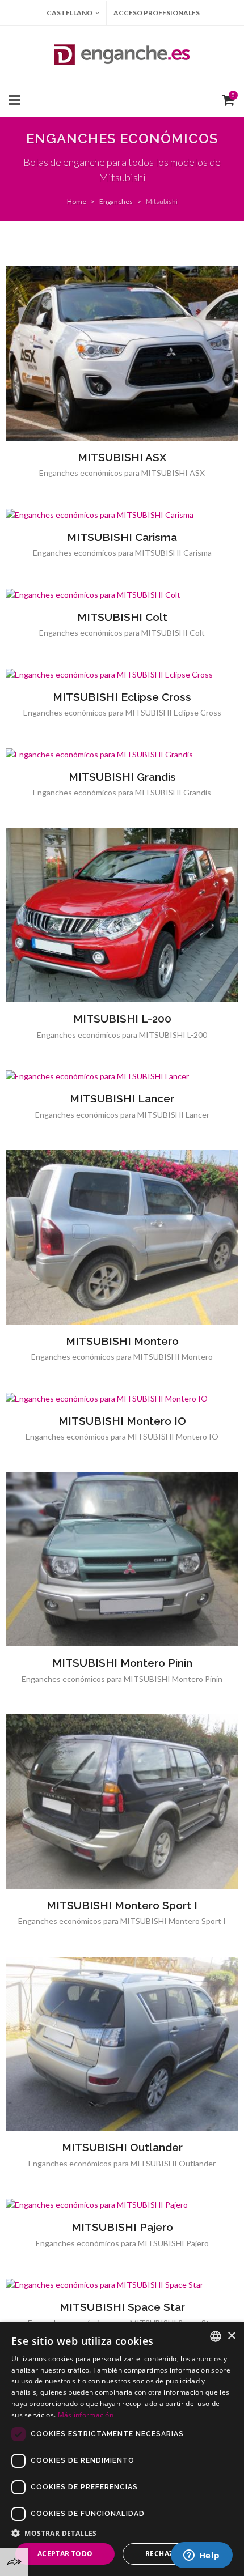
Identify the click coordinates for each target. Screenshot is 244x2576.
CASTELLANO (70, 13)
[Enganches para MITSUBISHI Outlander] (122, 2043)
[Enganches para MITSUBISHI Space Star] (122, 2285)
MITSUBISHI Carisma (122, 537)
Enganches (116, 201)
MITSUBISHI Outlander (122, 2147)
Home (77, 201)
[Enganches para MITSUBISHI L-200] (122, 915)
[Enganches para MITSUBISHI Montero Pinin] (122, 1559)
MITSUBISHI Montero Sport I (122, 1905)
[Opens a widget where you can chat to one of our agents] (201, 2556)
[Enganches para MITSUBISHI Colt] (122, 594)
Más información (86, 2415)
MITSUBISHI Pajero (122, 2227)
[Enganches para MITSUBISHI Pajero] (122, 2205)
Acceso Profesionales (157, 13)
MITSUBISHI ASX (122, 457)
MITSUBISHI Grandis (122, 777)
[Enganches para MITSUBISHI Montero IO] (122, 1398)
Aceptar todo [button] (65, 2554)
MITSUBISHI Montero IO (122, 1421)
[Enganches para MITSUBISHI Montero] (122, 1237)
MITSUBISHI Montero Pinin (122, 1663)
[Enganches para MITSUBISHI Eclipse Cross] (122, 674)
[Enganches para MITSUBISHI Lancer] (122, 1076)
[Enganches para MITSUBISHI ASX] (122, 354)
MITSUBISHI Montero (122, 1341)
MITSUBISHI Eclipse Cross (122, 697)
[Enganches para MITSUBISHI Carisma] (122, 514)
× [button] (231, 2336)
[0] (226, 99)
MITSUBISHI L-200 (122, 1019)
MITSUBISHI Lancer (122, 1098)
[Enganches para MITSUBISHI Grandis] (122, 754)
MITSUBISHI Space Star (122, 2307)
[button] (122, 2533)
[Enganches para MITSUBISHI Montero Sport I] (122, 1802)
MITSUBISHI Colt (122, 617)
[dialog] (122, 2449)
